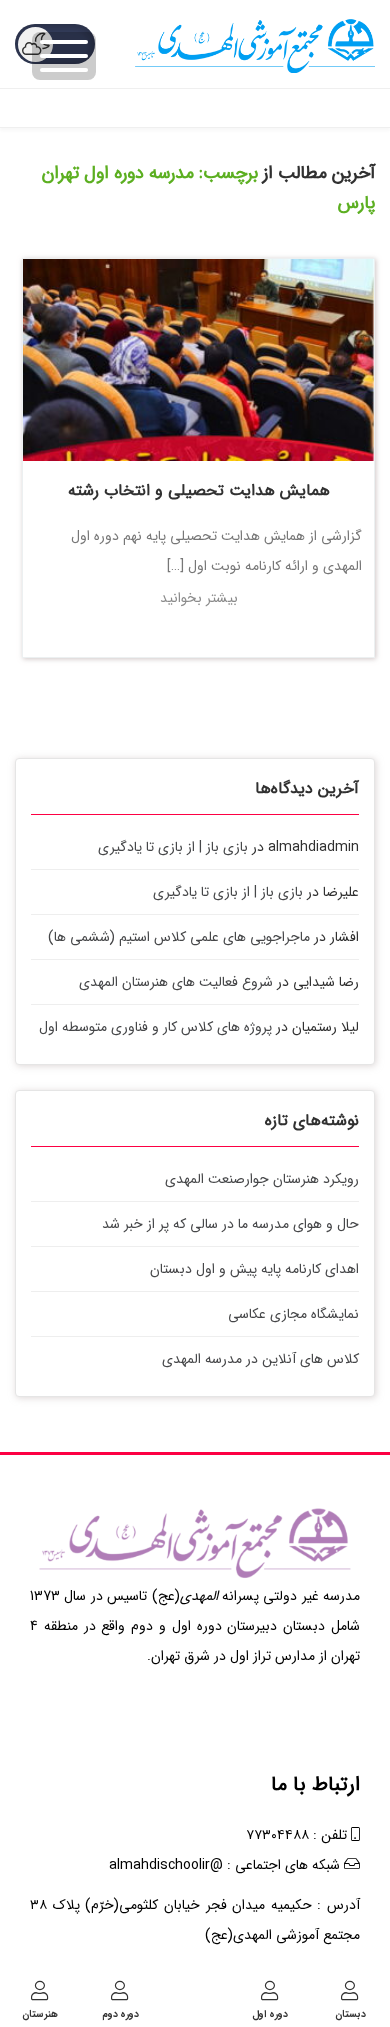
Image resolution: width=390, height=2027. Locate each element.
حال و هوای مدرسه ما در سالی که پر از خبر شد (230, 1224)
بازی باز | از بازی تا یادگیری (173, 847)
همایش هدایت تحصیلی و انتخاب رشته (199, 490)
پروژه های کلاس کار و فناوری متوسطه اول (155, 1027)
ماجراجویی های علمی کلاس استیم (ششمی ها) (179, 937)
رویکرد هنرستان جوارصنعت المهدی (262, 1179)
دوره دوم (120, 2013)
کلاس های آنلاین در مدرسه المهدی (260, 1359)
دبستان (350, 2013)
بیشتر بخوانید (199, 598)
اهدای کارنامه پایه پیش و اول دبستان (254, 1269)
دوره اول (270, 2013)
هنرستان (40, 2013)
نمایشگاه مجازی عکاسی (293, 1314)
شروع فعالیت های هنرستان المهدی (176, 982)
